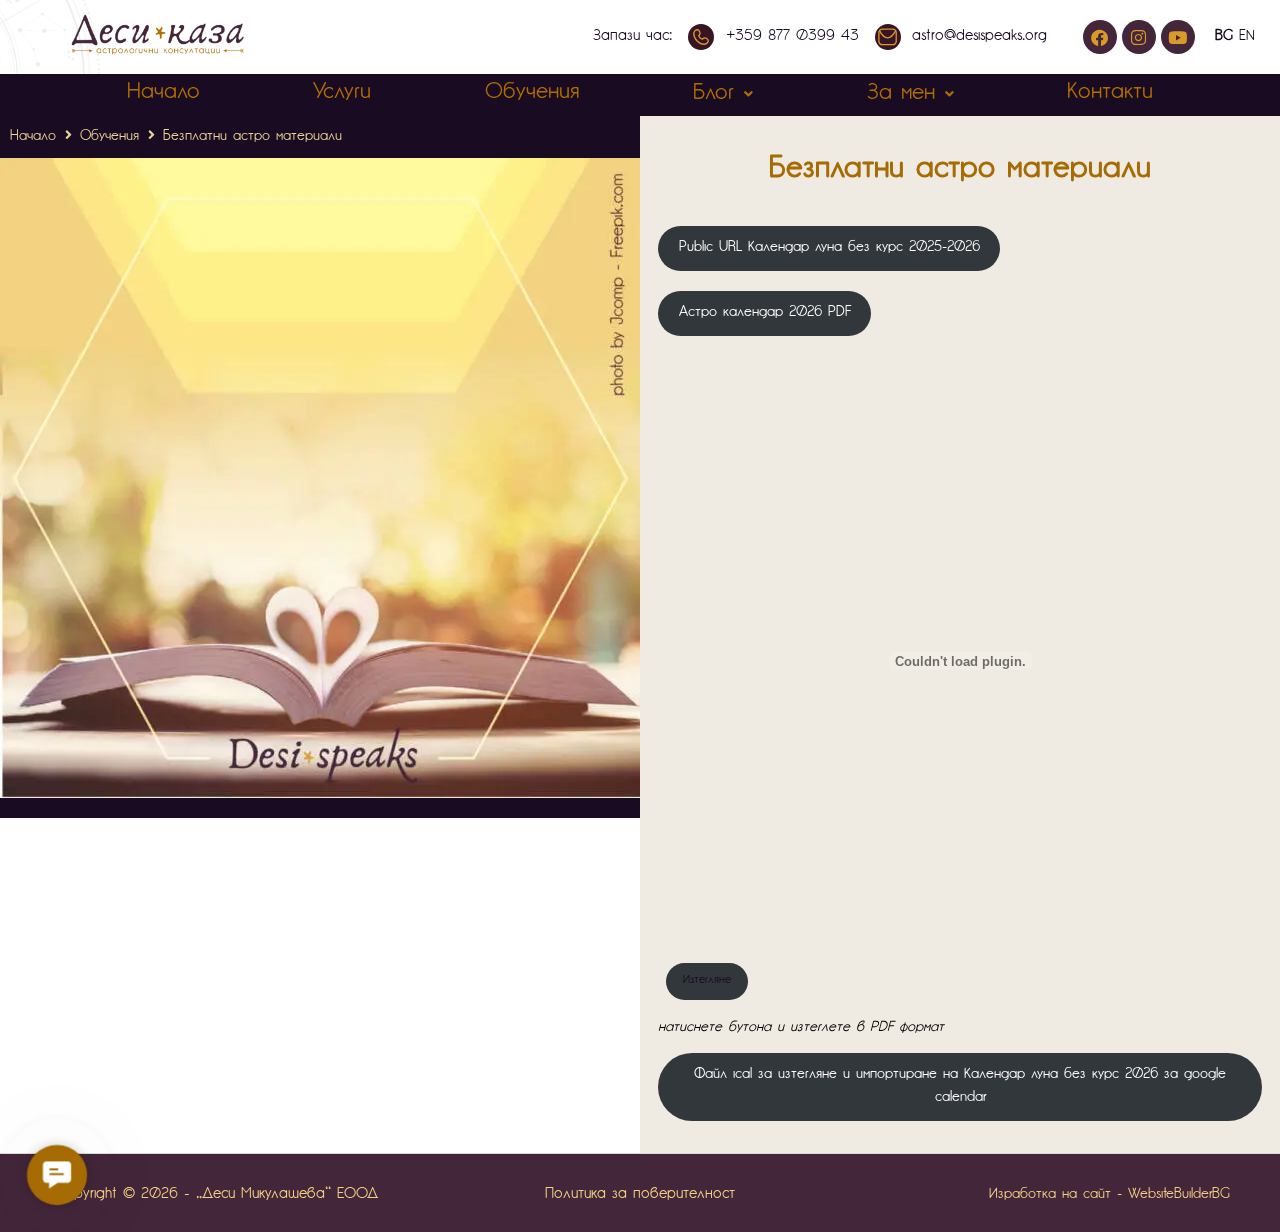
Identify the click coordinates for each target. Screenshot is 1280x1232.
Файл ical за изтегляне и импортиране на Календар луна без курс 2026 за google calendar (960, 1085)
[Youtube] (1178, 37)
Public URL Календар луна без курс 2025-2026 (829, 247)
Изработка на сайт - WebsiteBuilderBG (1109, 1194)
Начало (33, 136)
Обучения (109, 136)
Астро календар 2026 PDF (765, 312)
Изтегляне (707, 980)
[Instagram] (1139, 37)
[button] (57, 1175)
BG (1224, 36)
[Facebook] (1100, 37)
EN (1247, 36)
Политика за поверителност (640, 1194)
